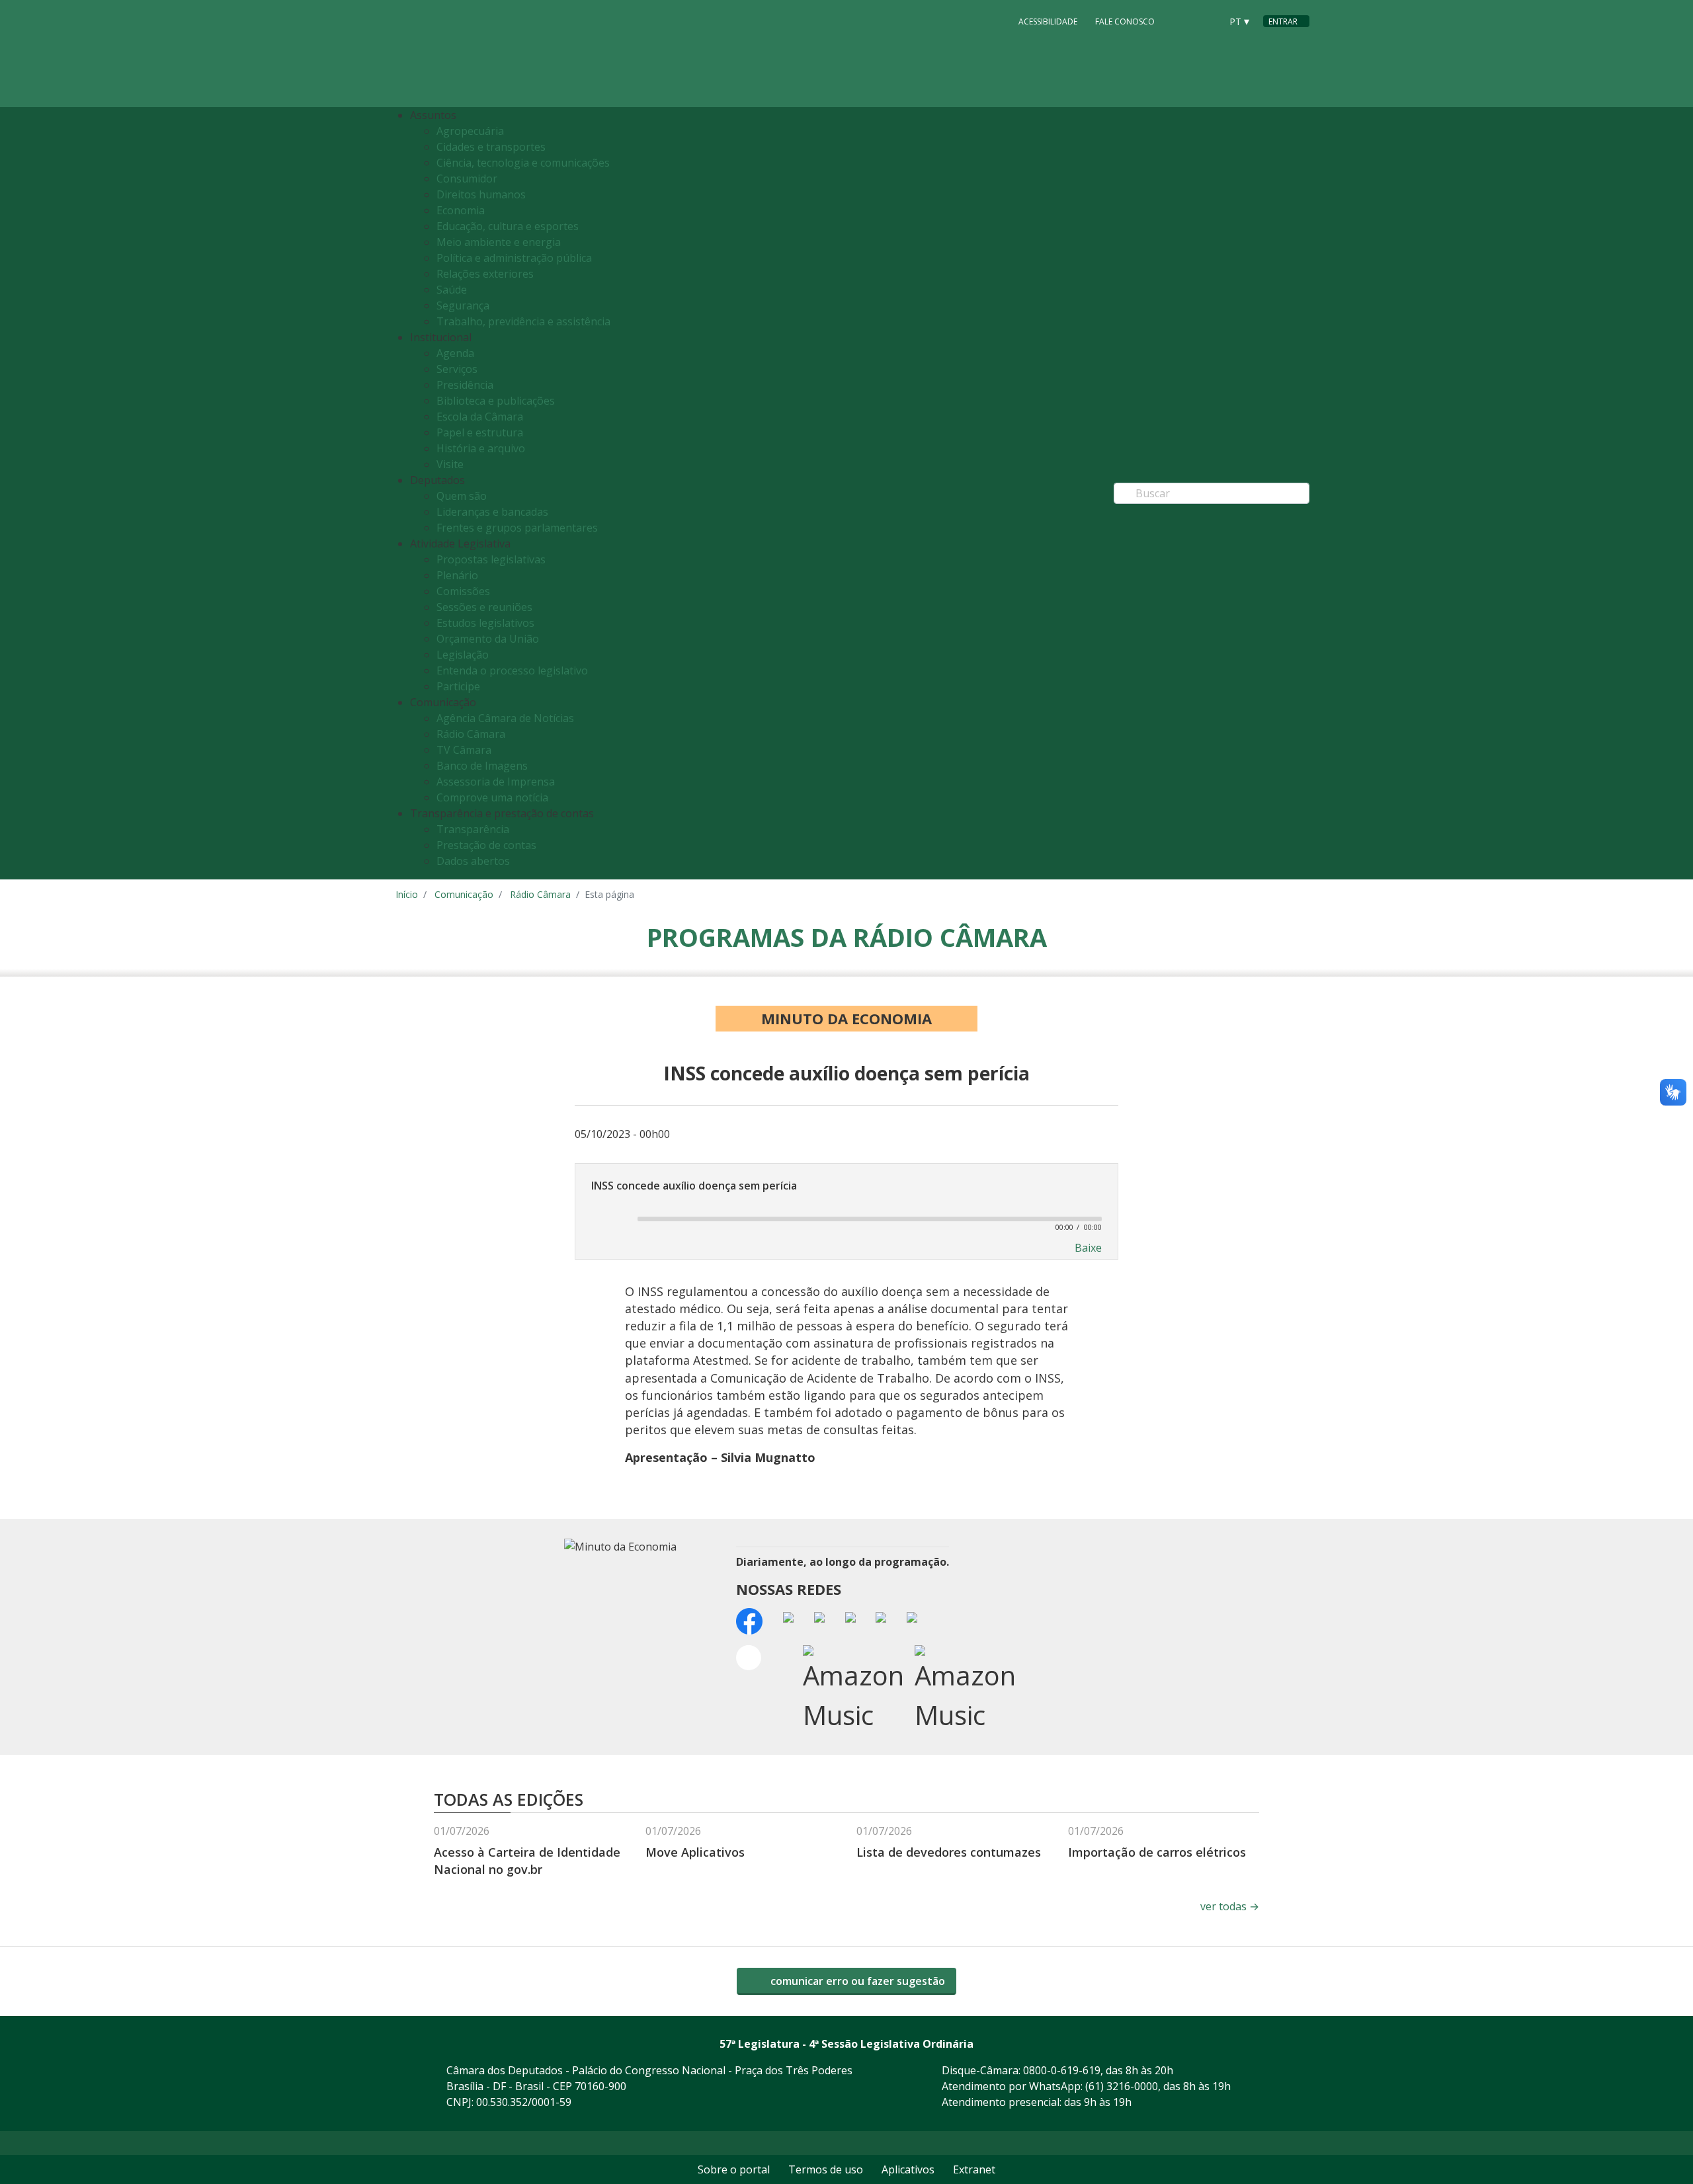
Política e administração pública (514, 258)
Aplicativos (908, 2169)
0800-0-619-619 (1062, 2070)
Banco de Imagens (482, 766)
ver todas (1230, 1906)
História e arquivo (481, 448)
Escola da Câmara (480, 417)
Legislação (463, 655)
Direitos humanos (481, 194)
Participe (458, 686)
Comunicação (464, 894)
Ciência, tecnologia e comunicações (523, 163)
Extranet (974, 2169)
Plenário (457, 575)
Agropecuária (470, 131)
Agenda (455, 353)
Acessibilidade (1048, 21)
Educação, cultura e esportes (508, 226)
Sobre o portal (734, 2169)
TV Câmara (464, 750)
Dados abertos (473, 861)
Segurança (463, 305)
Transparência (473, 829)
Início (407, 894)
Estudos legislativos (485, 623)
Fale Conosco (1125, 21)
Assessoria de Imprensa (496, 782)
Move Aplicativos (695, 1852)
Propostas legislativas (491, 559)
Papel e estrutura (480, 432)
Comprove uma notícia (492, 797)
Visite (450, 464)
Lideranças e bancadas (492, 512)
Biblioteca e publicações (496, 401)
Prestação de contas (486, 845)
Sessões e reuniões (484, 607)
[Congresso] (1181, 20)
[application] (846, 1218)
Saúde (452, 290)
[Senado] (1206, 20)
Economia (461, 210)
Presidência (465, 385)
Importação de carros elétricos (1157, 1852)
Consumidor (467, 179)
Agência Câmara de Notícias (505, 718)
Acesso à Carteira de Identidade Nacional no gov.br (527, 1860)
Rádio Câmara (471, 734)
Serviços (457, 369)
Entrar (1283, 21)
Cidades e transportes (491, 147)
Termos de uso (826, 2169)
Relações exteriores (485, 274)
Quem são (462, 496)
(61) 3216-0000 (1122, 2086)
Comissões (463, 591)
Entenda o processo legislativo (512, 670)
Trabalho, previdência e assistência (523, 321)
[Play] (607, 1219)
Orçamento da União (488, 639)
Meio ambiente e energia (499, 242)
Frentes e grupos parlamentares (517, 528)
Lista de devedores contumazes (949, 1852)
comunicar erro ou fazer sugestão (856, 1981)
